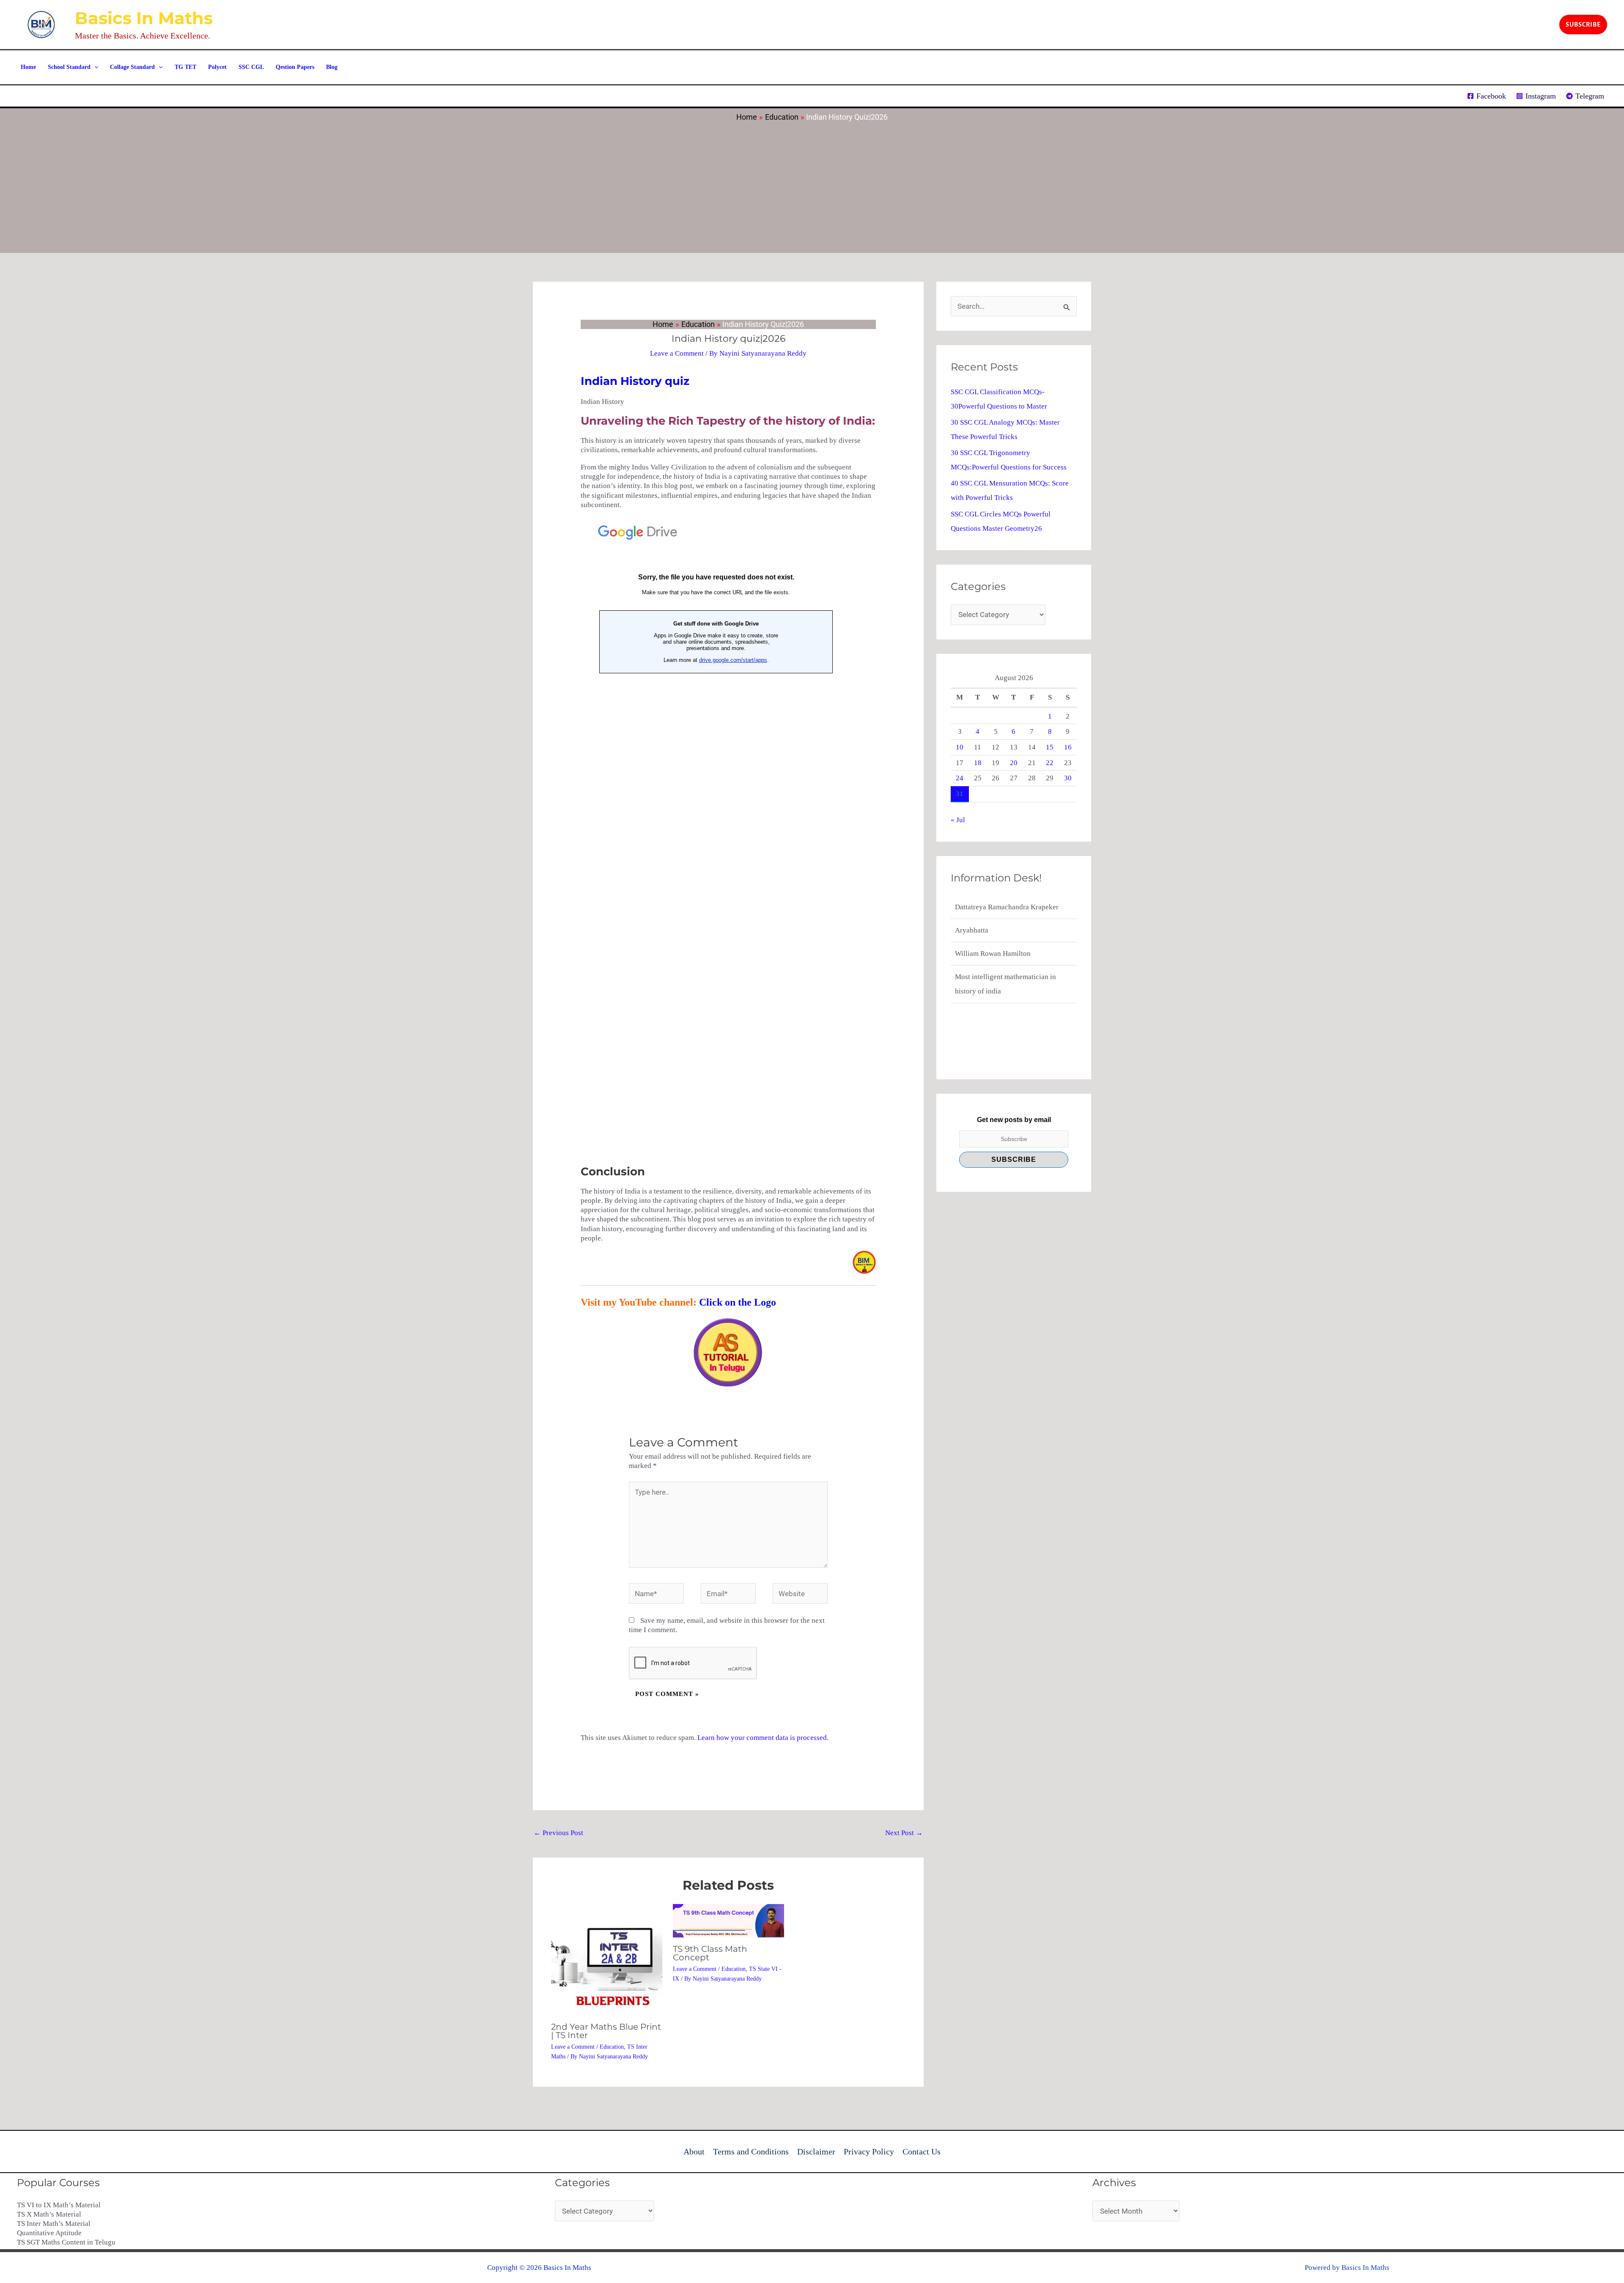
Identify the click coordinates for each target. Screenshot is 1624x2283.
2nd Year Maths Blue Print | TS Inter (606, 2031)
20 (1014, 763)
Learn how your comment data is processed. (763, 1738)
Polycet (217, 67)
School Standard (69, 67)
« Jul (958, 820)
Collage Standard (132, 67)
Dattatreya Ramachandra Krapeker (1007, 991)
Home (28, 67)
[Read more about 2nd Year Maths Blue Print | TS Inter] (607, 1959)
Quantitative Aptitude (49, 2233)
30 (1068, 778)
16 (1068, 747)
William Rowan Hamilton (993, 930)
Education (612, 2047)
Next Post (904, 1833)
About (694, 2151)
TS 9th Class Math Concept (710, 1953)
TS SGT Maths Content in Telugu (66, 2242)
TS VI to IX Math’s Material (59, 2205)
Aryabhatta (972, 907)
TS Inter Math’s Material (54, 2224)
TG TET (185, 67)
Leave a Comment (677, 353)
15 (1050, 747)
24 (960, 778)
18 (978, 763)
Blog (332, 67)
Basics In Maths (144, 18)
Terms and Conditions (751, 2151)
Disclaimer (816, 2151)
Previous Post (558, 1833)
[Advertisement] (812, 185)
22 (1050, 763)
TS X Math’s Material (49, 2214)
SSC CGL (251, 67)
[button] (1583, 25)
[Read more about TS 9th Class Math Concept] (728, 1920)
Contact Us (922, 2151)
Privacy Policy (869, 2151)
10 (960, 747)
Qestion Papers (295, 67)
